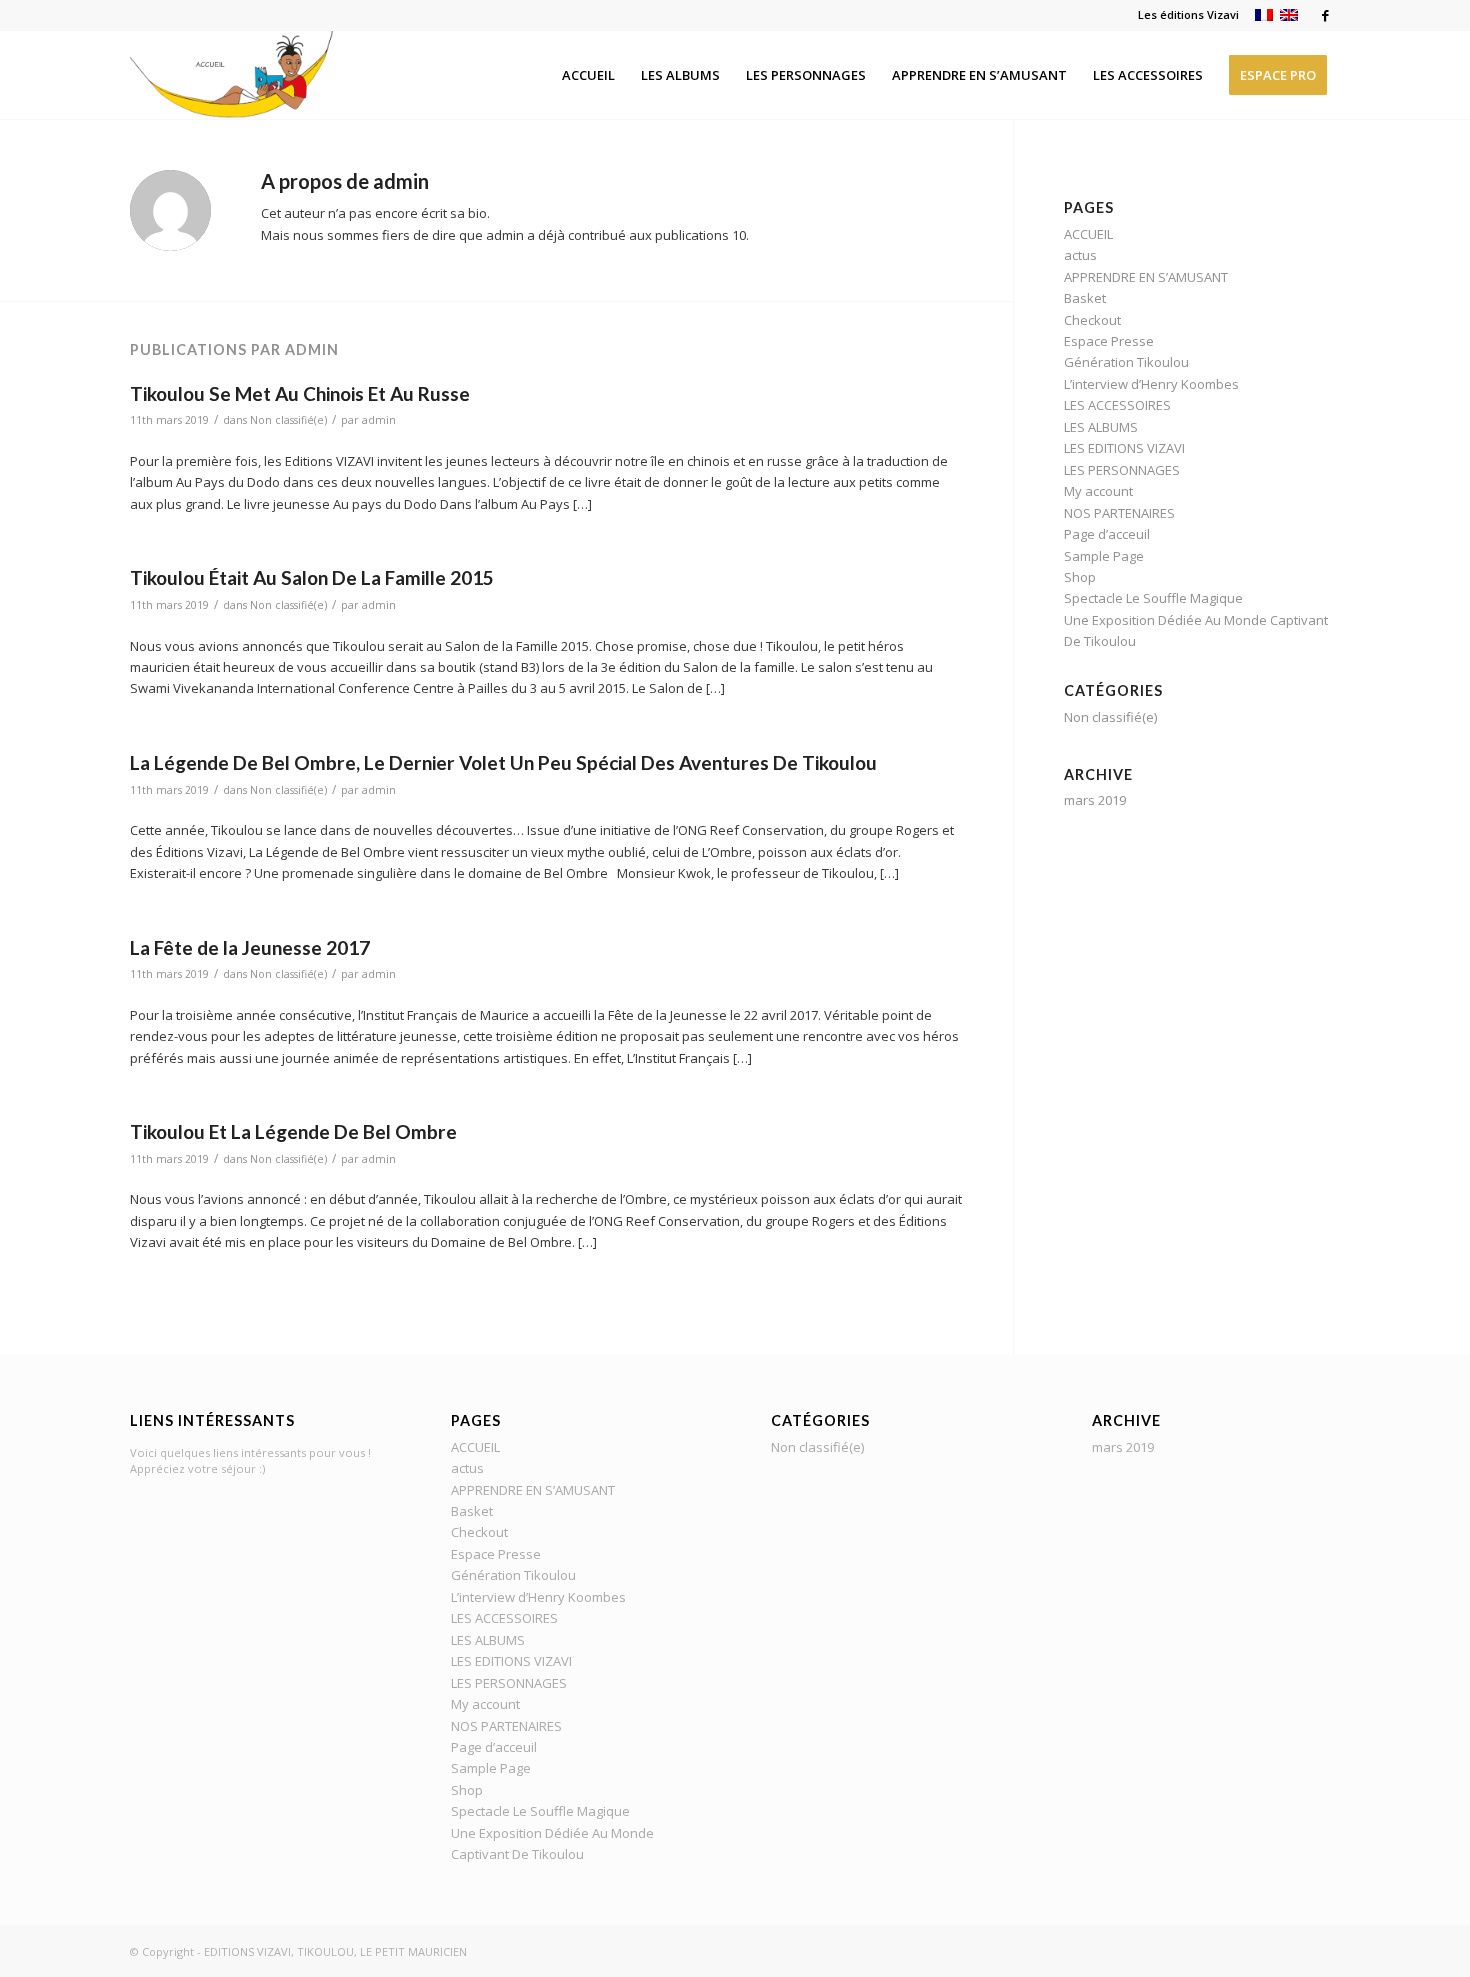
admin (379, 420)
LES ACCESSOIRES (1117, 405)
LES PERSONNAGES (1122, 470)
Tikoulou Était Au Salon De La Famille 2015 (312, 577)
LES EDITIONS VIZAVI (1124, 448)
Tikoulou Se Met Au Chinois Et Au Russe (300, 393)
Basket (1085, 298)
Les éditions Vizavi (1188, 14)
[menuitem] (1183, 15)
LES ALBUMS (1101, 427)
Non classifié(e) (288, 420)
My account (1098, 491)
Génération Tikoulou (1126, 362)
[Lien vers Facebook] (1325, 15)
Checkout (1092, 320)
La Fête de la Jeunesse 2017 (250, 947)
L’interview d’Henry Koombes (1151, 384)
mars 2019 (1095, 800)
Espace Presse (1109, 341)
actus (1080, 255)
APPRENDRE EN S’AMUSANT (1146, 277)
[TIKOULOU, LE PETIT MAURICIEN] (258, 75)
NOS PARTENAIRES (1119, 513)
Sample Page (1104, 556)
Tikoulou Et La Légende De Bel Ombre (293, 1131)
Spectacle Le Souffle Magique (1153, 598)
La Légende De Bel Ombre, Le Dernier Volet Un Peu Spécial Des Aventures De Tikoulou (503, 762)
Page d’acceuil (1107, 534)
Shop (1080, 577)
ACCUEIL (1088, 234)
